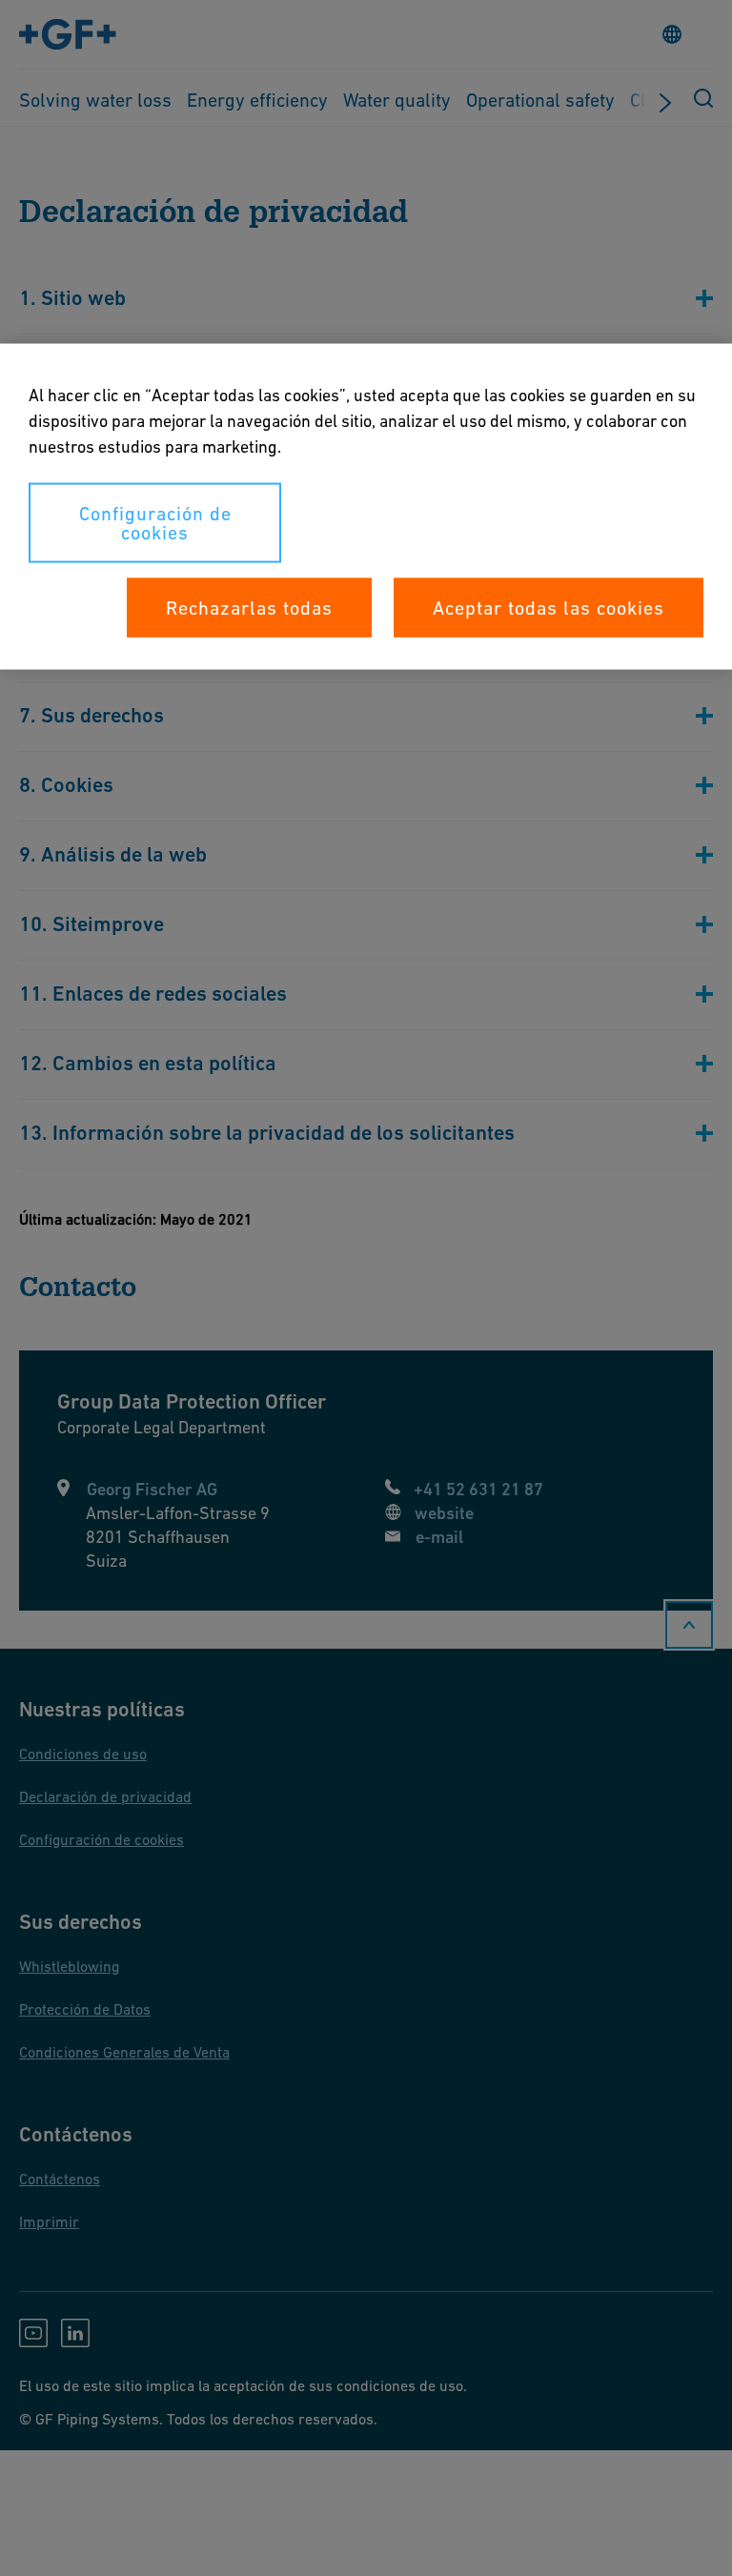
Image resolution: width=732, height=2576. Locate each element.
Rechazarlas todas (249, 608)
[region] (366, 507)
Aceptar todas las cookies (549, 608)
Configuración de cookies (155, 523)
